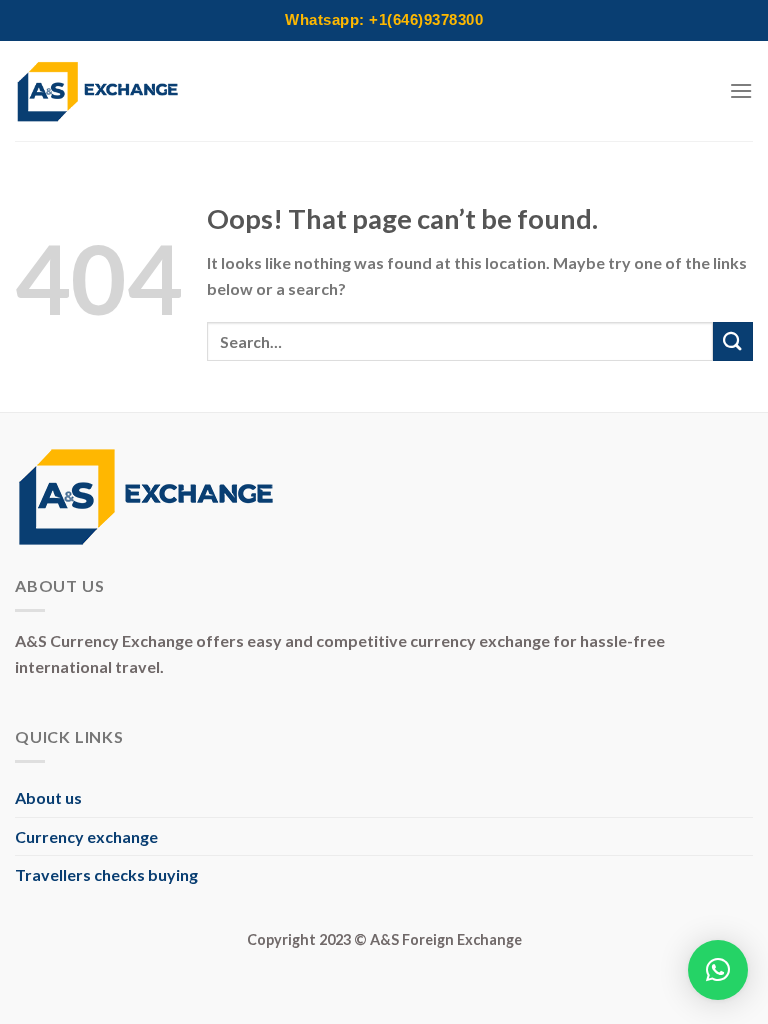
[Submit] (733, 341)
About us (48, 797)
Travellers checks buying (106, 874)
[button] (718, 970)
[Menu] (741, 90)
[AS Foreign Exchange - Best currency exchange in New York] (98, 91)
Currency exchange (86, 836)
